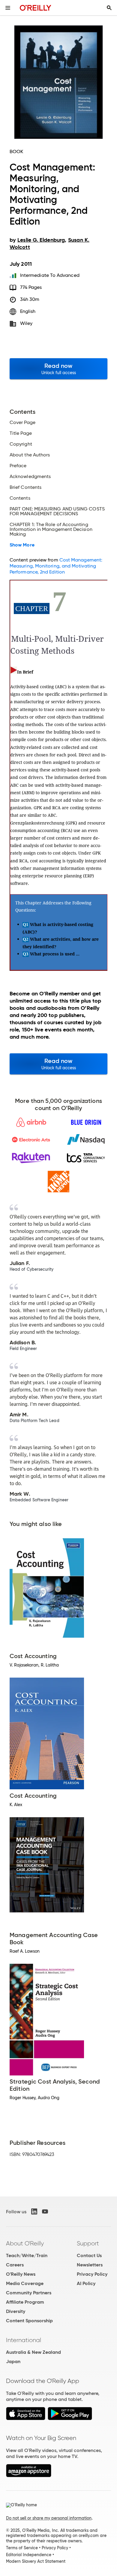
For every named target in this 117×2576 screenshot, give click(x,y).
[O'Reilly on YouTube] (45, 2211)
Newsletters (90, 2265)
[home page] (36, 8)
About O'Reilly (25, 2243)
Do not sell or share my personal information (49, 2518)
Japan (13, 2361)
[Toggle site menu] (8, 8)
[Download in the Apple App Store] (26, 2419)
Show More (22, 545)
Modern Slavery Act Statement (36, 2561)
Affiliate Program (25, 2302)
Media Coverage (25, 2283)
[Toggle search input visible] (109, 8)
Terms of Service (22, 2548)
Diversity (16, 2311)
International (24, 2340)
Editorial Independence (29, 2555)
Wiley (26, 323)
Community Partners (29, 2293)
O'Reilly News (21, 2274)
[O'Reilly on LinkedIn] (34, 2211)
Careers (15, 2265)
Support (88, 2243)
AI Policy (86, 2283)
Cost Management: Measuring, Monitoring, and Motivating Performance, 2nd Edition (56, 566)
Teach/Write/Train (27, 2255)
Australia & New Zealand (33, 2352)
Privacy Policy (92, 2274)
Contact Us (89, 2255)
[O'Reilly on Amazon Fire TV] (29, 2476)
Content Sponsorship (29, 2321)
